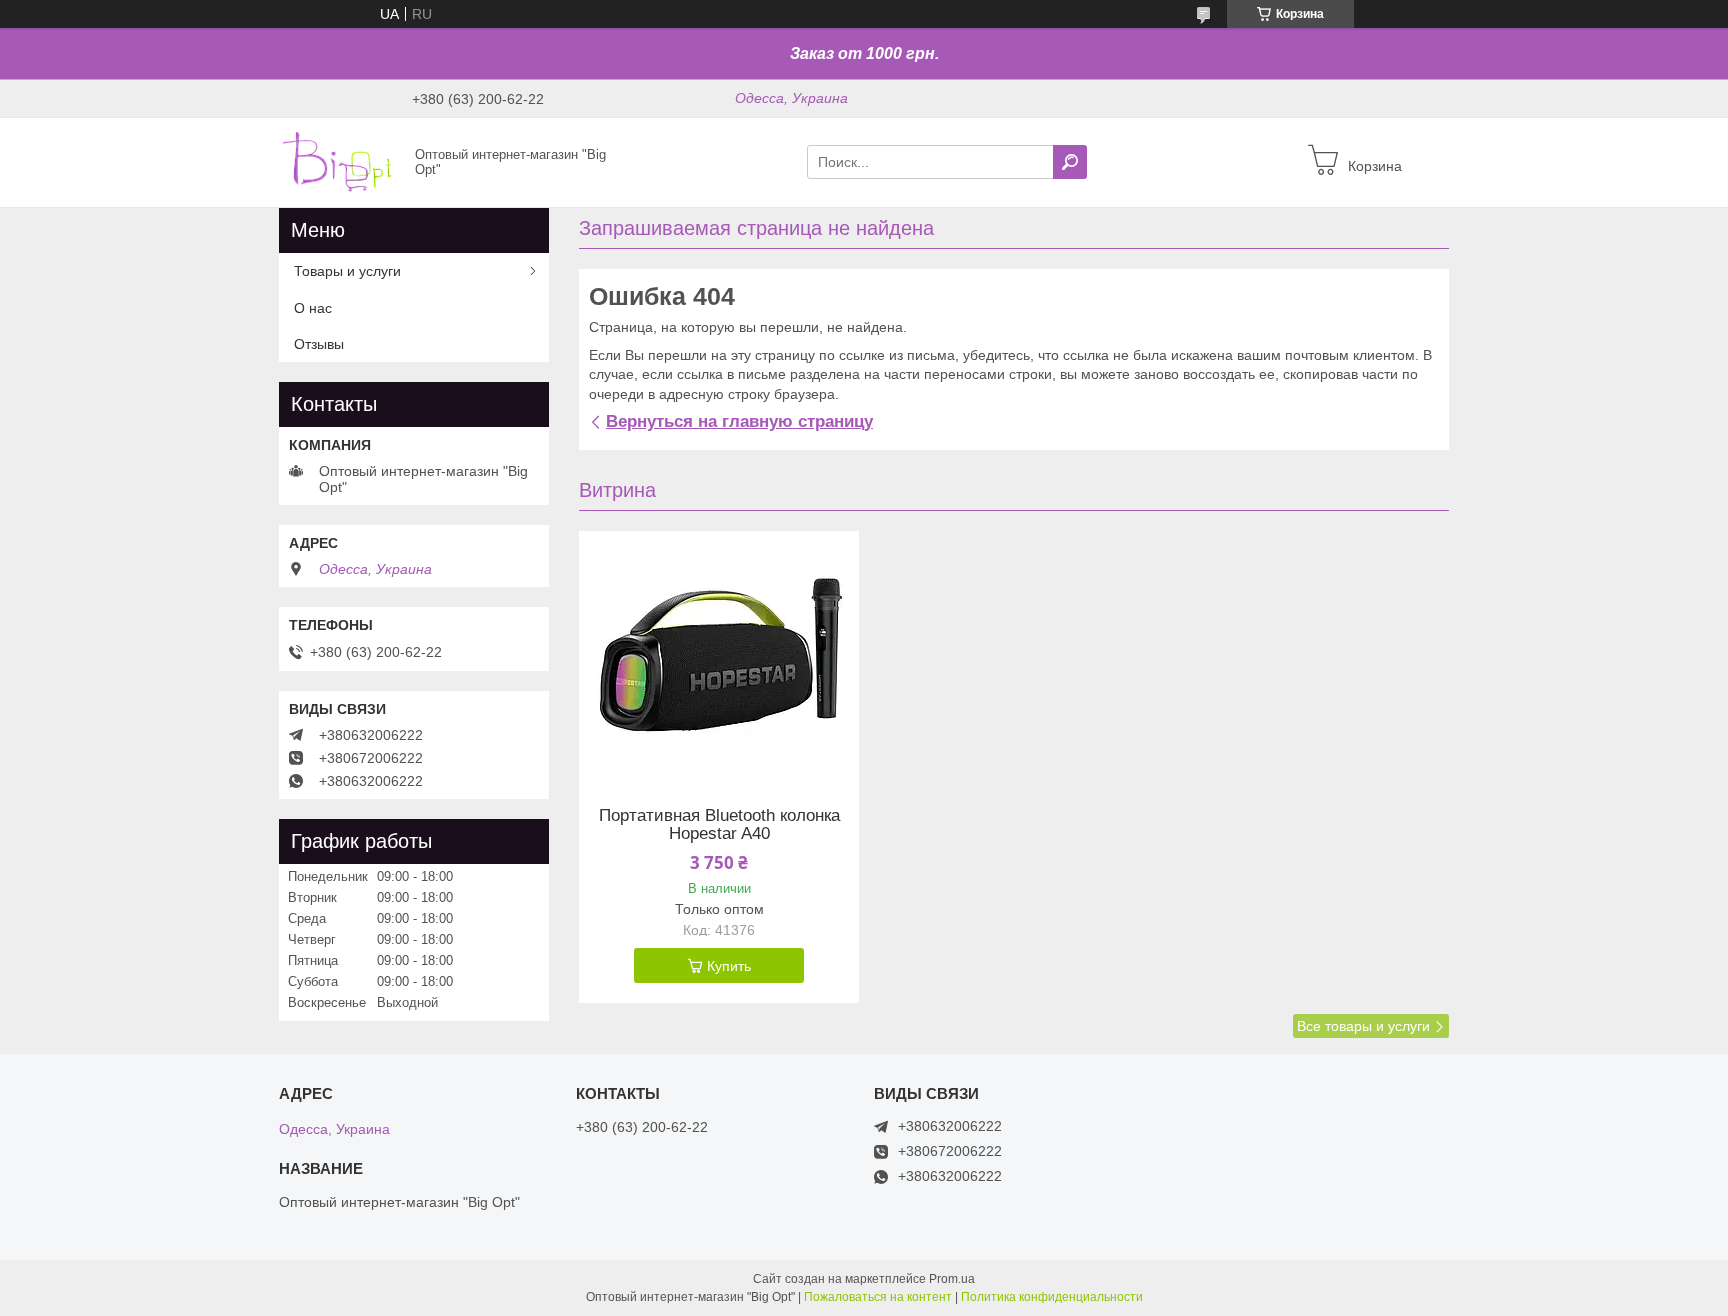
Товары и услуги (347, 271)
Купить (729, 966)
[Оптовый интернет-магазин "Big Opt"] (341, 161)
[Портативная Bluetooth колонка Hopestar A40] (719, 656)
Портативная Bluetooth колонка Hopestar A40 (719, 825)
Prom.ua (952, 1279)
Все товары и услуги (1363, 1026)
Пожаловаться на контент (878, 1297)
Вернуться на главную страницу (739, 421)
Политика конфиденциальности (1052, 1297)
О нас (313, 308)
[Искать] (1070, 162)
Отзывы (319, 344)
